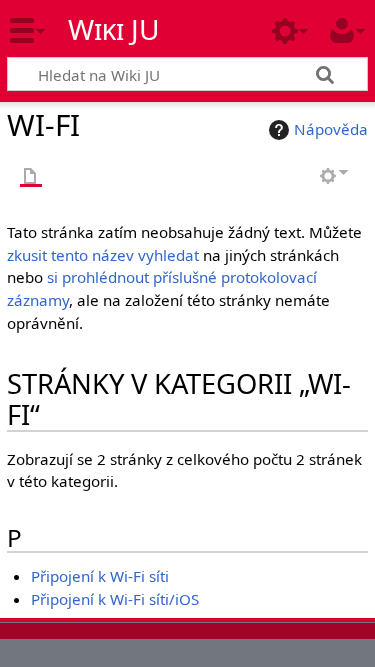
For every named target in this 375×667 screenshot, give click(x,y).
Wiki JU (114, 29)
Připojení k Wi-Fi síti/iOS (115, 599)
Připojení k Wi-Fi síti (100, 576)
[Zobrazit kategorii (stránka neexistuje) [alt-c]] (31, 177)
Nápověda (331, 129)
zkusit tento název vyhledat (103, 255)
